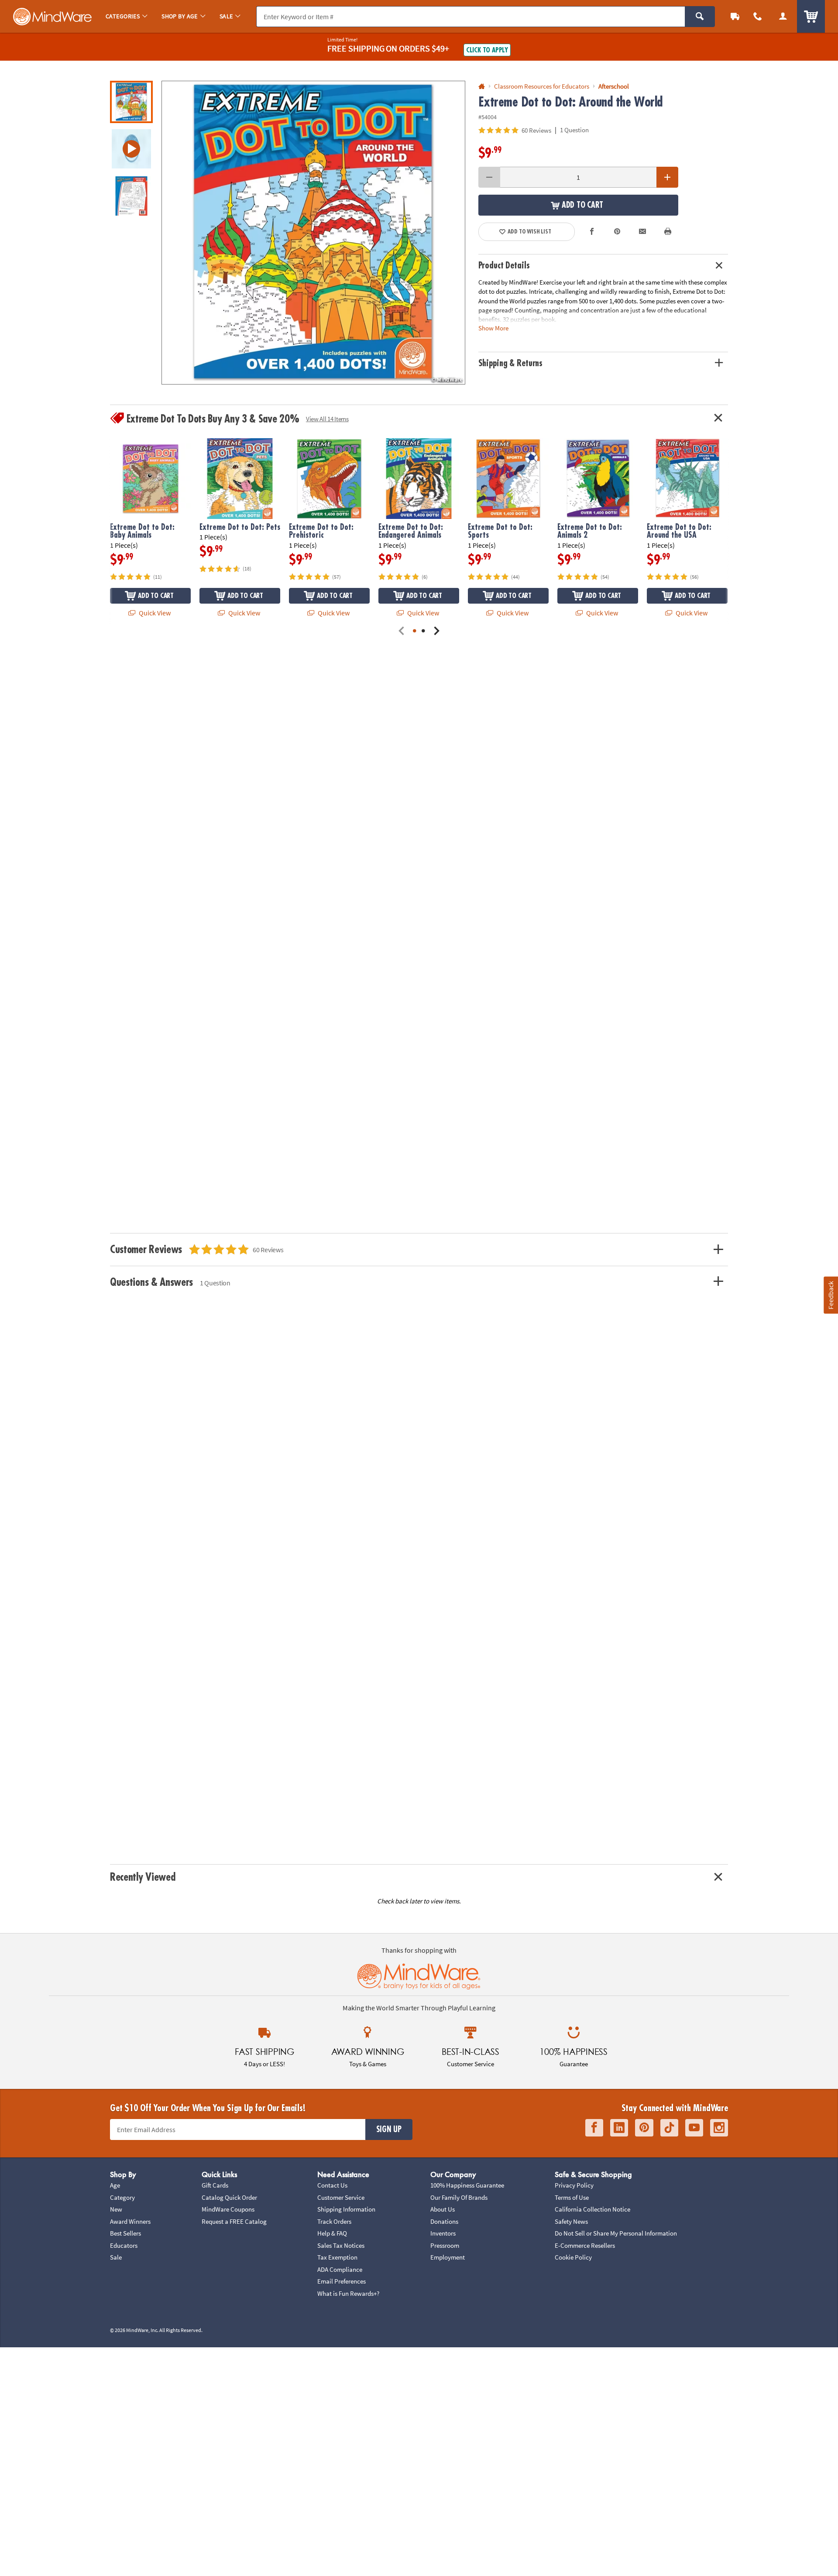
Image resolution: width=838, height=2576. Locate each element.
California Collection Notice (592, 2209)
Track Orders (334, 2221)
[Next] (436, 631)
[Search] (700, 17)
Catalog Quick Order (229, 2197)
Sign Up (389, 2129)
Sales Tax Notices (341, 2245)
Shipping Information (346, 2209)
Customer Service (341, 2197)
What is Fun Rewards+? (348, 2293)
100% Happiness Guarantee (467, 2185)
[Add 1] (667, 177)
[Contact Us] (758, 16)
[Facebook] (594, 2128)
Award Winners (130, 2221)
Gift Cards (215, 2185)
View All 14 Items (327, 419)
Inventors (443, 2233)
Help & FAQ (332, 2233)
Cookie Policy (573, 2257)
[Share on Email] (642, 232)
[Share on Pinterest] (617, 232)
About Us (443, 2209)
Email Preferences (342, 2281)
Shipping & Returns (511, 363)
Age (115, 2185)
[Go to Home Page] (482, 87)
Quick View (154, 613)
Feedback (831, 1295)
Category (122, 2197)
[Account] (783, 16)
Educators (124, 2245)
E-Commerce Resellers (585, 2245)
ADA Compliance (340, 2269)
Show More (493, 328)
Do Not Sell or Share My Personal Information (616, 2233)
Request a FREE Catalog (234, 2221)
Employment (448, 2257)
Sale (116, 2257)
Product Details (504, 266)
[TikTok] (669, 2128)
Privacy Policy (574, 2185)
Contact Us (332, 2185)
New (116, 2209)
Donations (444, 2221)
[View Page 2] (423, 631)
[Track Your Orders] (735, 16)
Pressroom (445, 2245)
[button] (313, 233)
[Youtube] (694, 2128)
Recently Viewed (143, 1877)
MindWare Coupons (228, 2209)
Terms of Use (572, 2197)
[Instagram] (719, 2128)
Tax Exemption (337, 2257)
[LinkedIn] (619, 2128)
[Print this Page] (668, 232)
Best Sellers (125, 2233)
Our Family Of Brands (459, 2197)
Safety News (571, 2221)
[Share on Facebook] (592, 232)
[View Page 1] (415, 631)
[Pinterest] (644, 2128)
